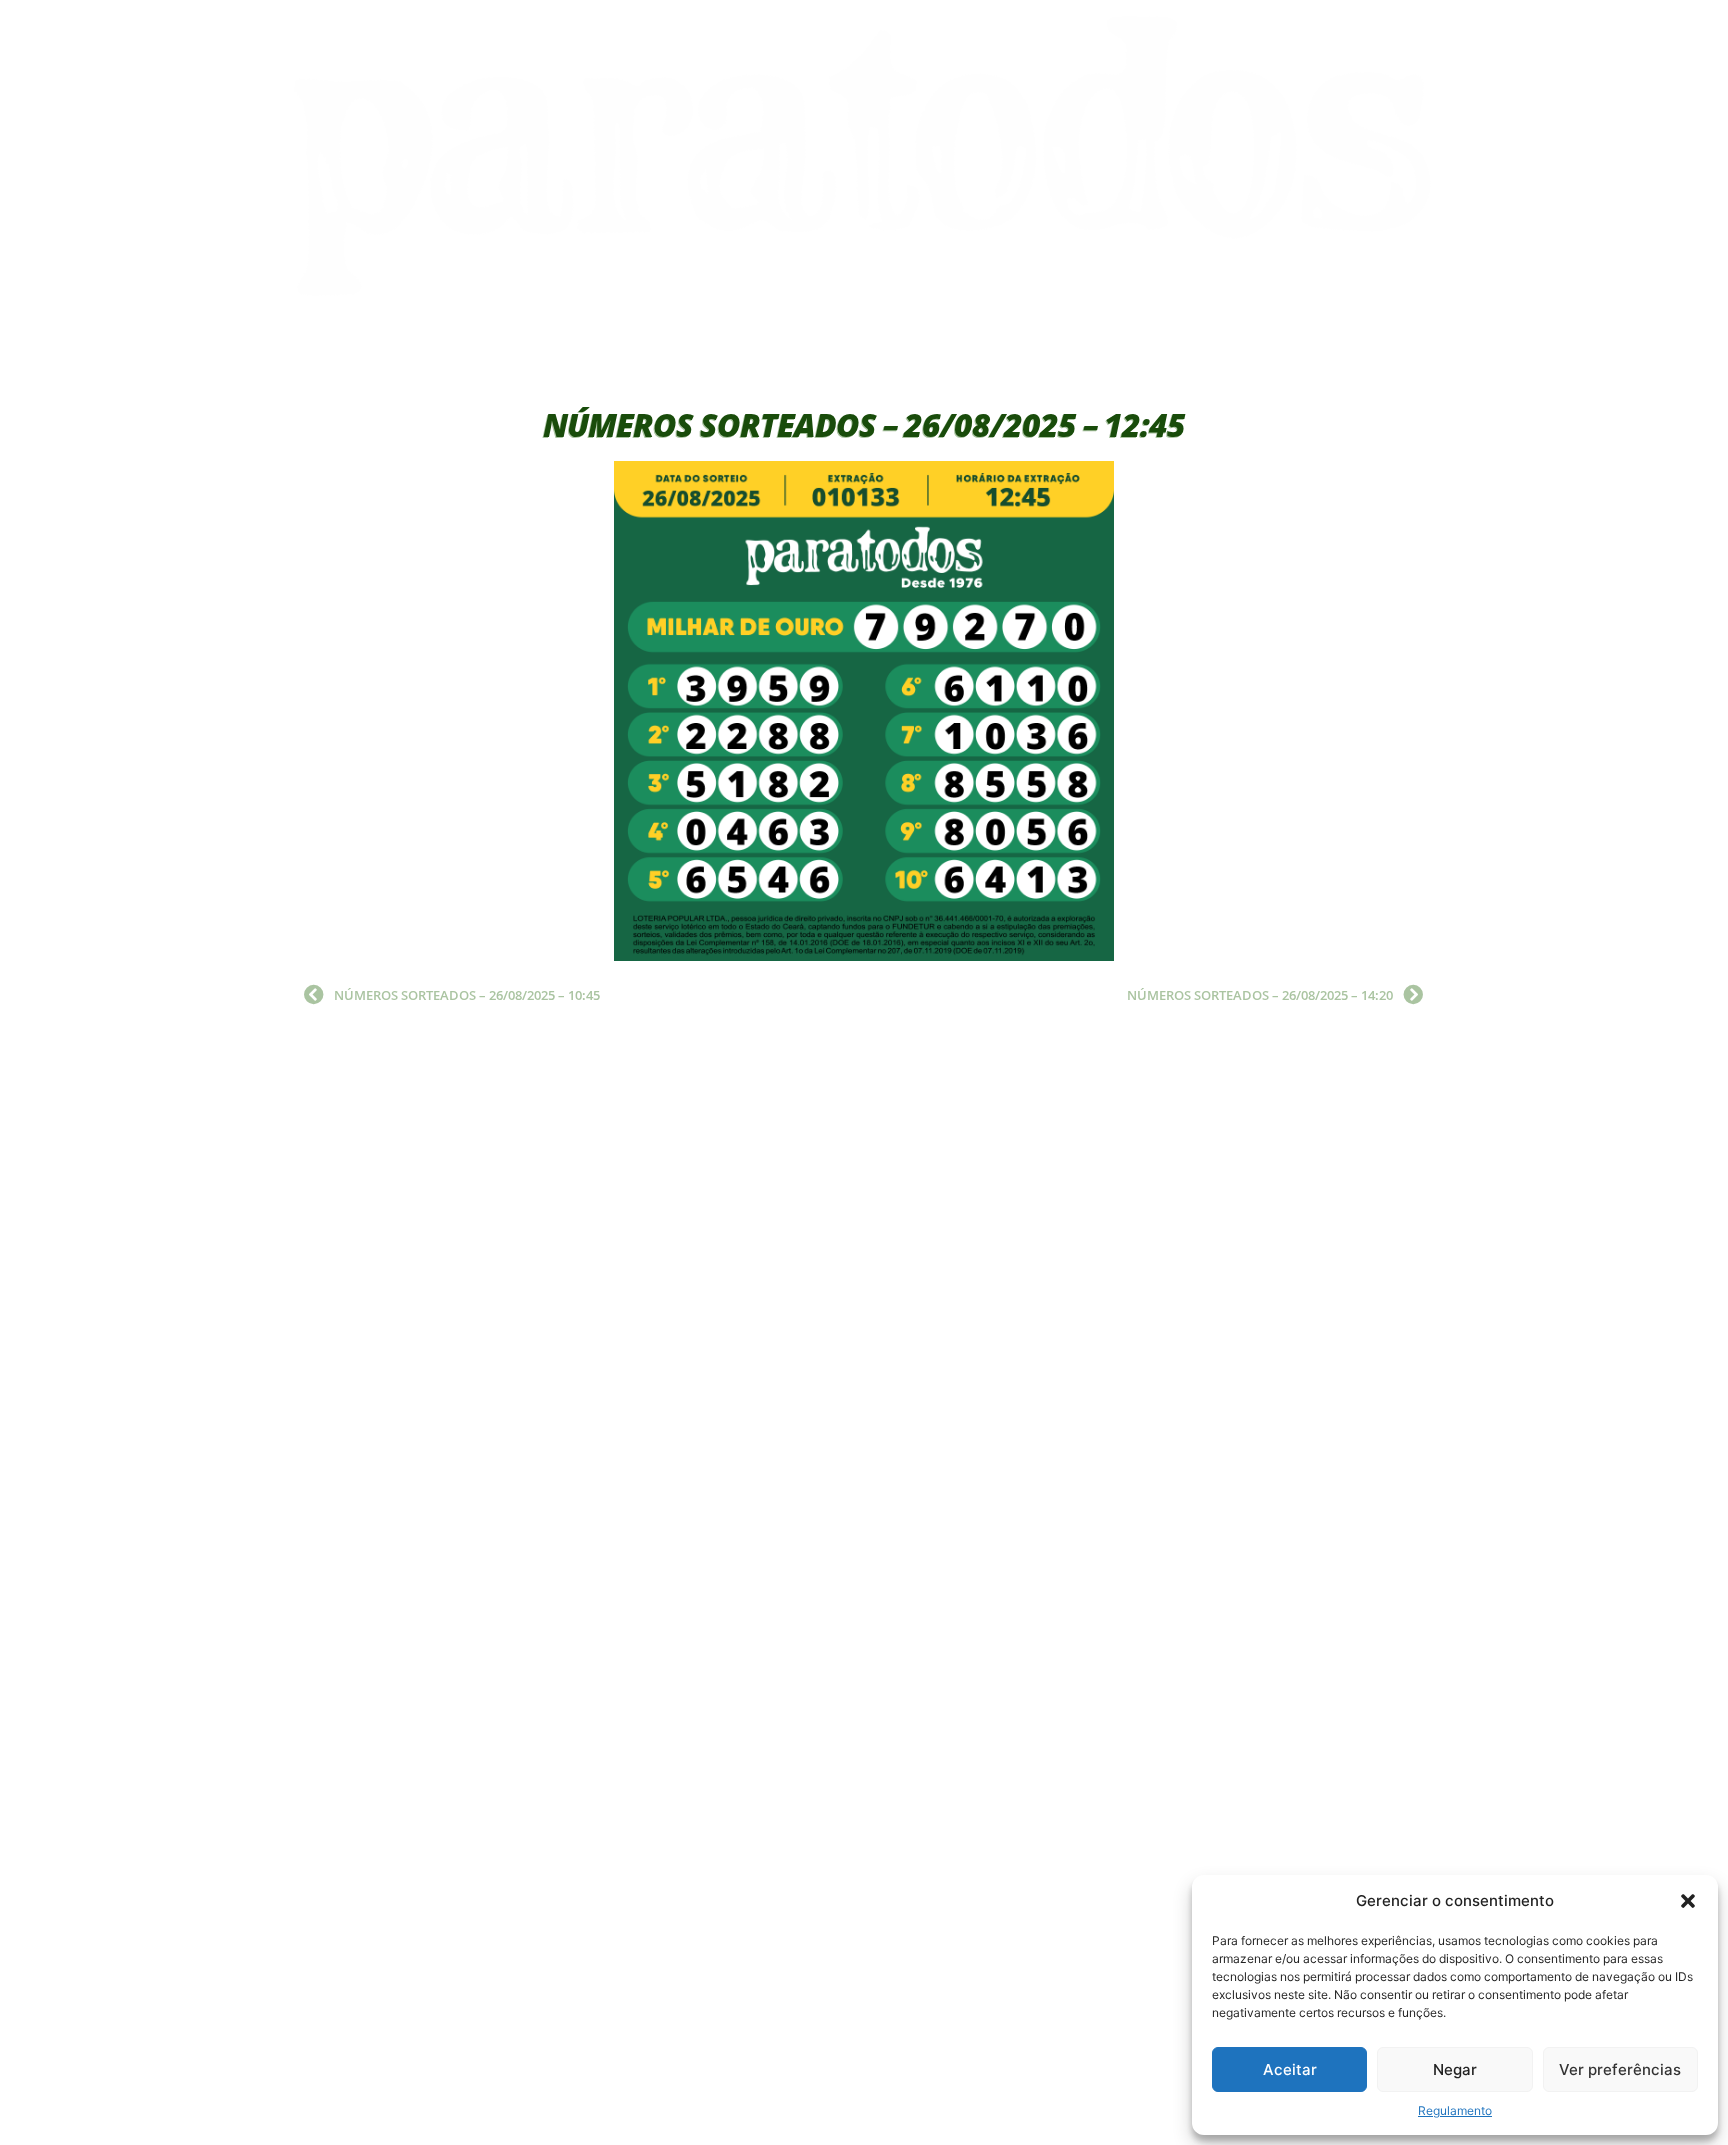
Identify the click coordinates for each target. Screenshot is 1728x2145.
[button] (1688, 1901)
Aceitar (1290, 2069)
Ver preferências (1620, 2069)
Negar (1455, 2069)
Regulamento (1455, 2110)
